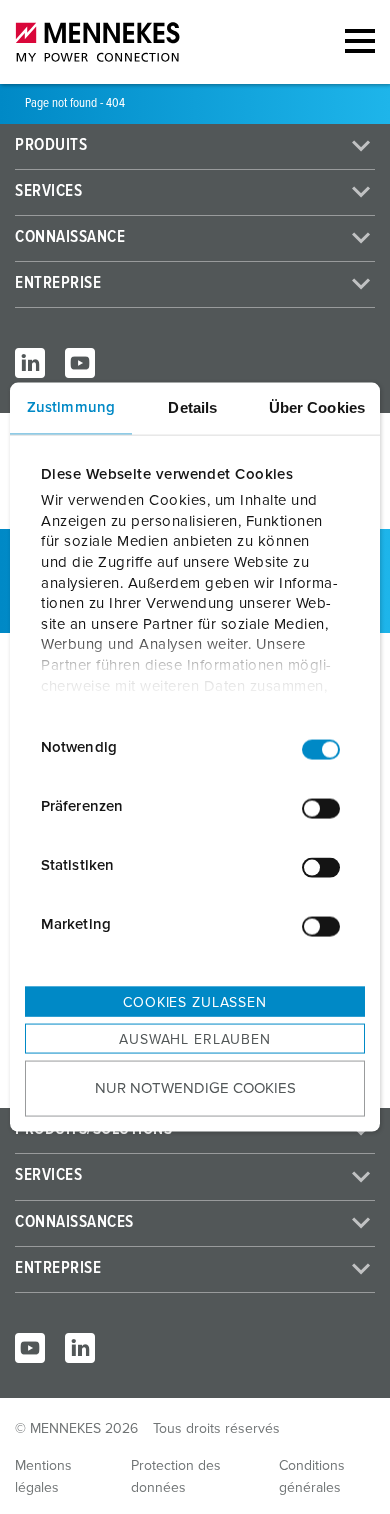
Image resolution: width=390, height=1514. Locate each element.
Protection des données (176, 1477)
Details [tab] (192, 406)
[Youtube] (30, 1348)
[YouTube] (80, 363)
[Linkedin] (80, 1348)
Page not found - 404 (75, 103)
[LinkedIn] (30, 363)
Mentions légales (43, 1477)
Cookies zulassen (194, 1002)
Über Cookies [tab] (317, 406)
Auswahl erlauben (194, 1039)
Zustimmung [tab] (71, 406)
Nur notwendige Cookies (195, 1088)
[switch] (321, 809)
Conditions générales (312, 1477)
